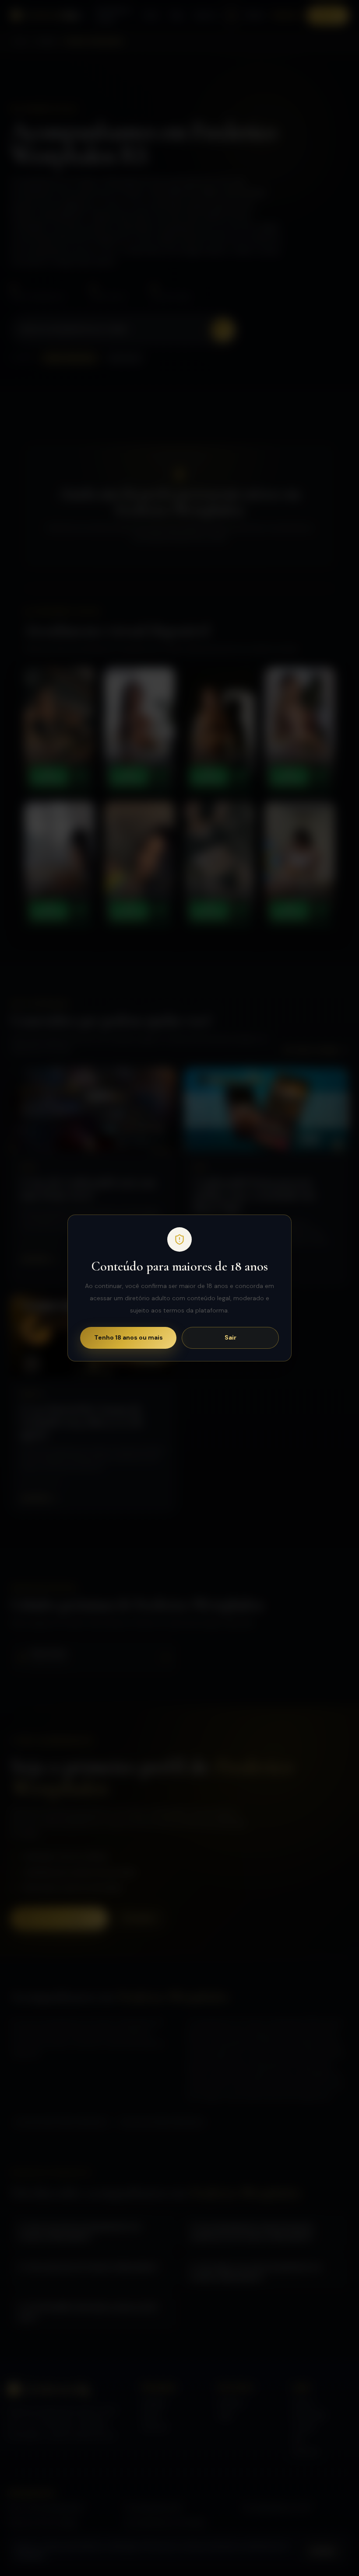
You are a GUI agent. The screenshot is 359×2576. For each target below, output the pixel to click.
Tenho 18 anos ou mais (128, 1337)
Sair (231, 1337)
